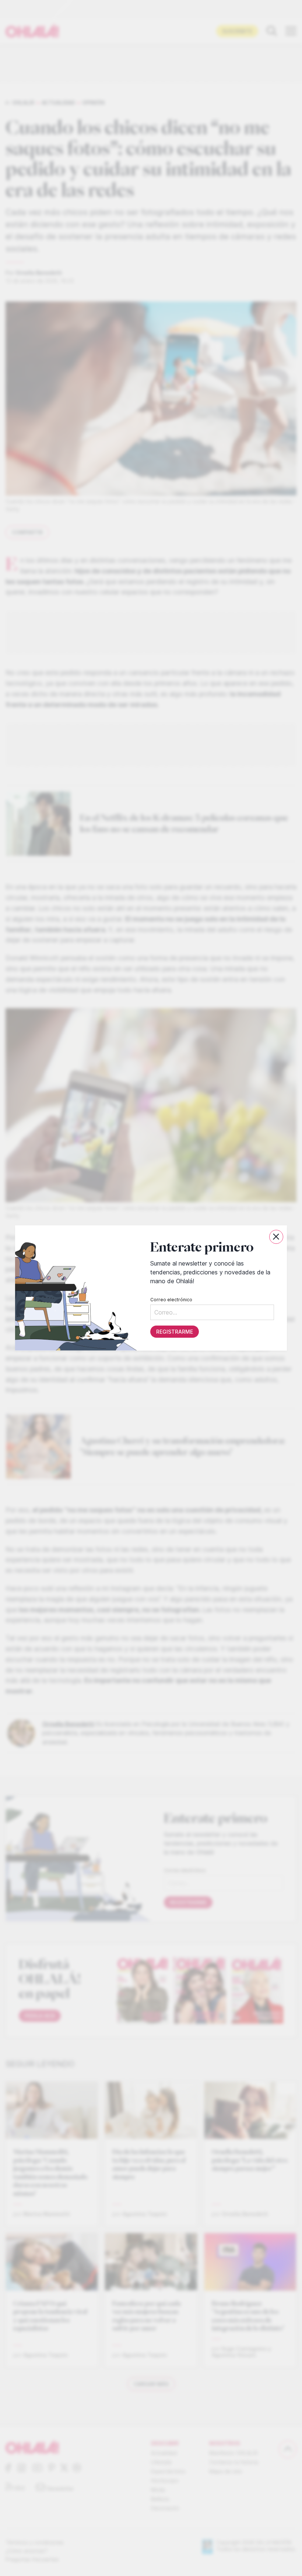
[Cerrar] (276, 1237)
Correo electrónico (171, 1300)
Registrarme (175, 1332)
